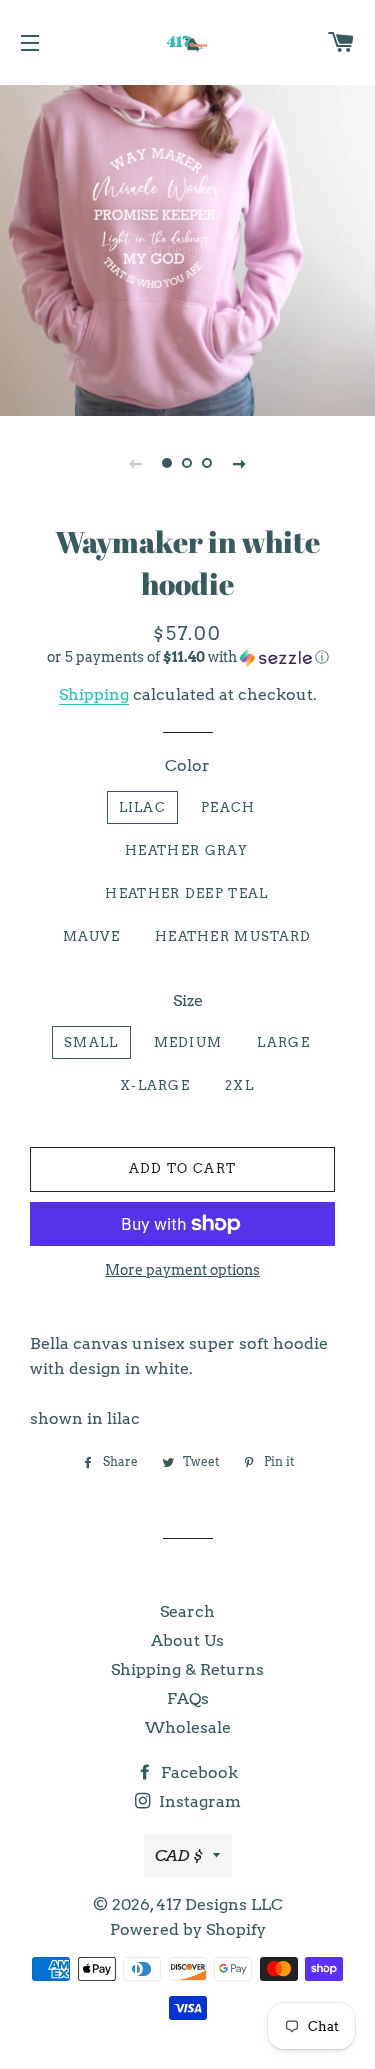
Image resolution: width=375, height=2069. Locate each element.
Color (187, 765)
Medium (188, 1042)
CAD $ (179, 1855)
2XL (239, 1085)
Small (91, 1042)
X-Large (155, 1085)
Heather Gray (187, 850)
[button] (187, 657)
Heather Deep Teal (186, 893)
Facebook (197, 1772)
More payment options (182, 1270)
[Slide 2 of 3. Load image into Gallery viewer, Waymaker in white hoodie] (188, 463)
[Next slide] (240, 463)
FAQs (188, 1698)
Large (283, 1042)
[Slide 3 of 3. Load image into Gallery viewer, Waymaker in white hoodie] (208, 463)
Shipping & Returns (187, 1669)
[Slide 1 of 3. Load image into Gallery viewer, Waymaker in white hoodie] (168, 463)
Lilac (143, 807)
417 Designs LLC (219, 1904)
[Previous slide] (136, 463)
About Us (187, 1640)
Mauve (92, 936)
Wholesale (188, 1727)
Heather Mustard (233, 936)
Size (188, 1000)
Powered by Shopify (188, 1929)
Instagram (198, 1801)
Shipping (94, 694)
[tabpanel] (187, 248)
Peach (228, 807)
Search (187, 1611)
